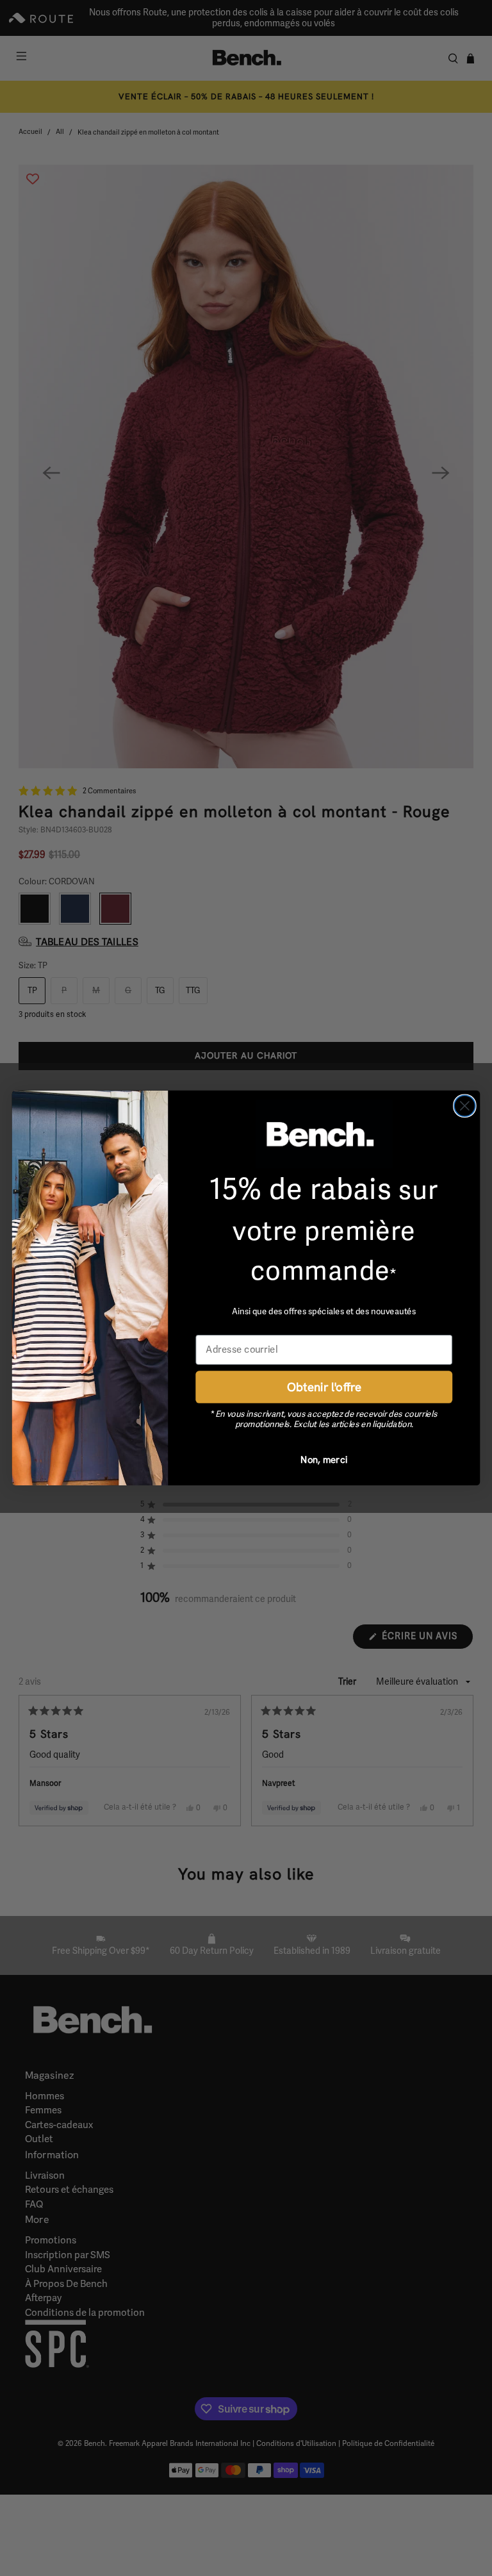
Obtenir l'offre (324, 1386)
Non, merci (324, 1459)
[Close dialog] (465, 1106)
